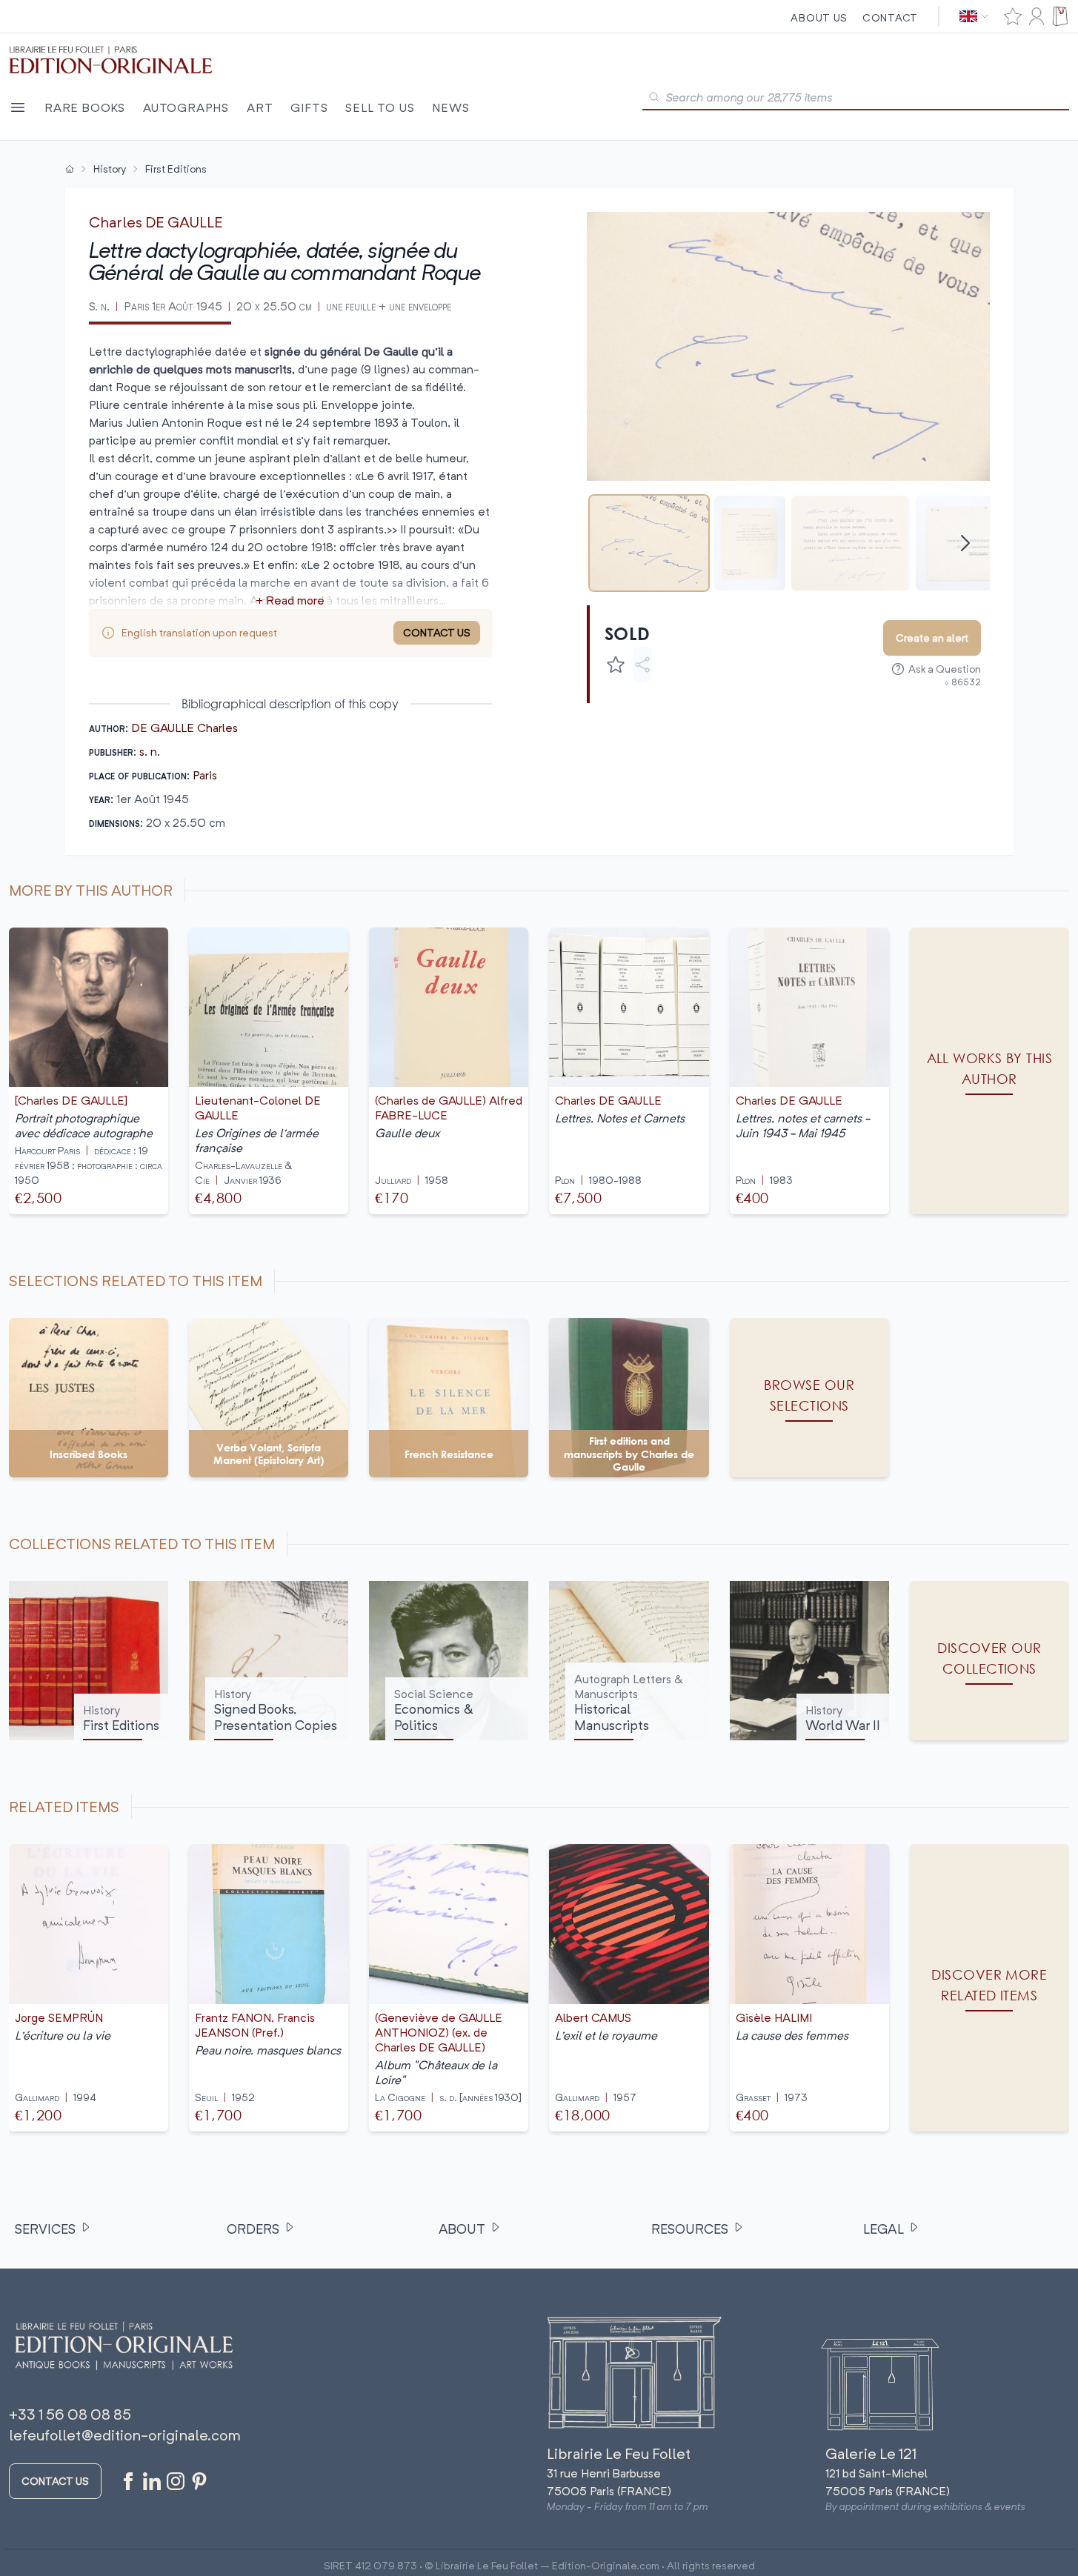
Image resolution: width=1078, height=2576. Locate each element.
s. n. (150, 751)
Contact (890, 17)
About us (819, 17)
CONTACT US (437, 632)
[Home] (70, 169)
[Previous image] (608, 346)
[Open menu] (18, 107)
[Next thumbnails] (965, 543)
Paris (205, 775)
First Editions (176, 169)
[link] (989, 1987)
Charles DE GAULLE (156, 222)
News (450, 107)
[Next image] (969, 346)
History (110, 169)
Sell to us (380, 107)
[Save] (616, 665)
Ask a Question (945, 669)
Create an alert (932, 638)
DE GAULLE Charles (184, 728)
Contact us (55, 2481)
